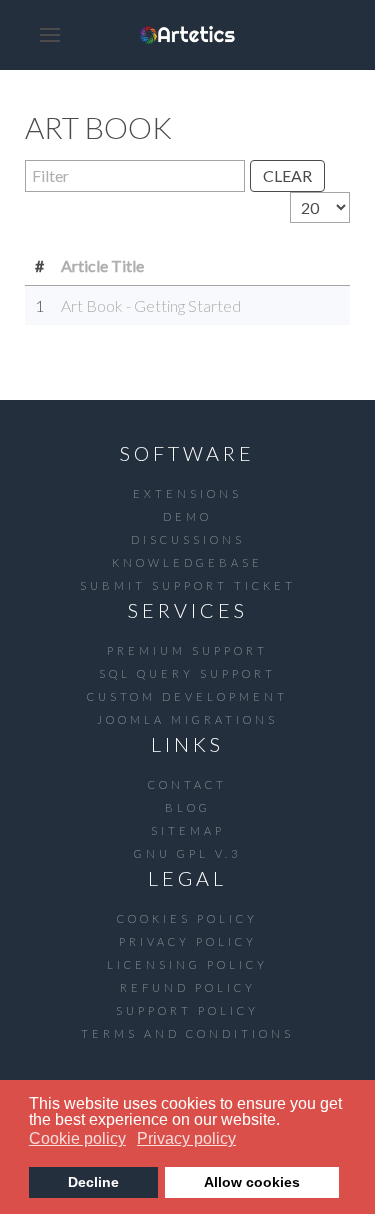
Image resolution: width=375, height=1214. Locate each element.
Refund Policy (188, 987)
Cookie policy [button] (77, 1138)
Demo (187, 516)
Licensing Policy (187, 964)
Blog (188, 807)
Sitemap (188, 830)
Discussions (188, 539)
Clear (287, 175)
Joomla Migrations (187, 719)
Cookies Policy (187, 918)
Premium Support (187, 650)
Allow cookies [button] (252, 1182)
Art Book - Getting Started (151, 305)
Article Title (102, 265)
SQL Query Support (187, 673)
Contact (187, 784)
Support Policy (187, 1010)
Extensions (187, 493)
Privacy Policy (188, 941)
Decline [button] (93, 1182)
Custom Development (187, 696)
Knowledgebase (187, 562)
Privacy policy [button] (186, 1138)
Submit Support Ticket (188, 585)
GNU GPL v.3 (187, 853)
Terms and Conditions (187, 1033)
